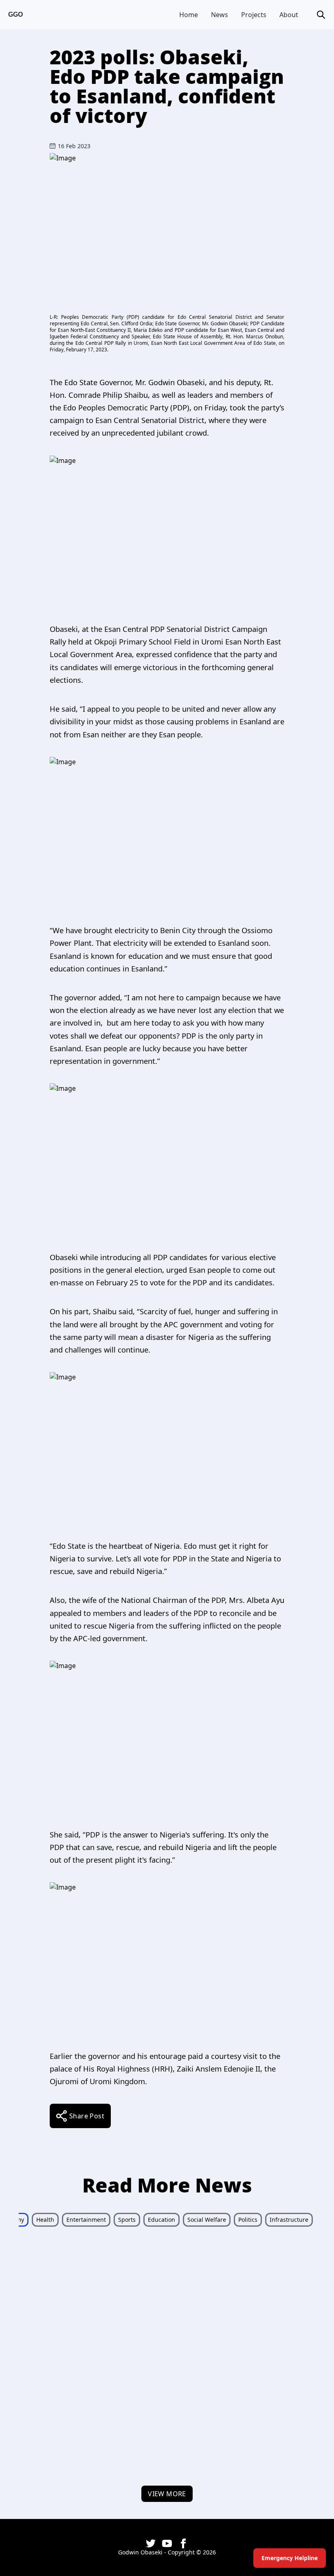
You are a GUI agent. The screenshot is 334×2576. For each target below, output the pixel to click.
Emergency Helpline (290, 2558)
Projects (254, 15)
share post (87, 2116)
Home (189, 15)
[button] (321, 15)
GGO (15, 14)
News (220, 15)
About (289, 15)
